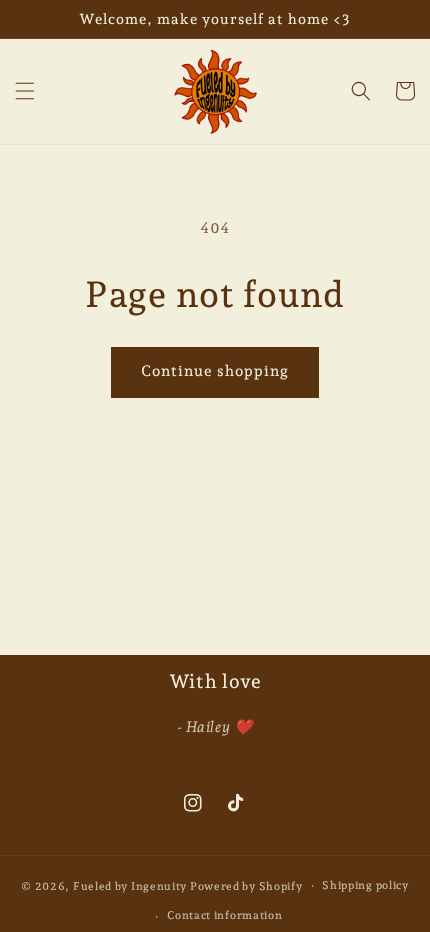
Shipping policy (365, 885)
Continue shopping (215, 371)
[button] (25, 91)
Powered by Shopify (246, 885)
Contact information (224, 915)
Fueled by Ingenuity (131, 885)
